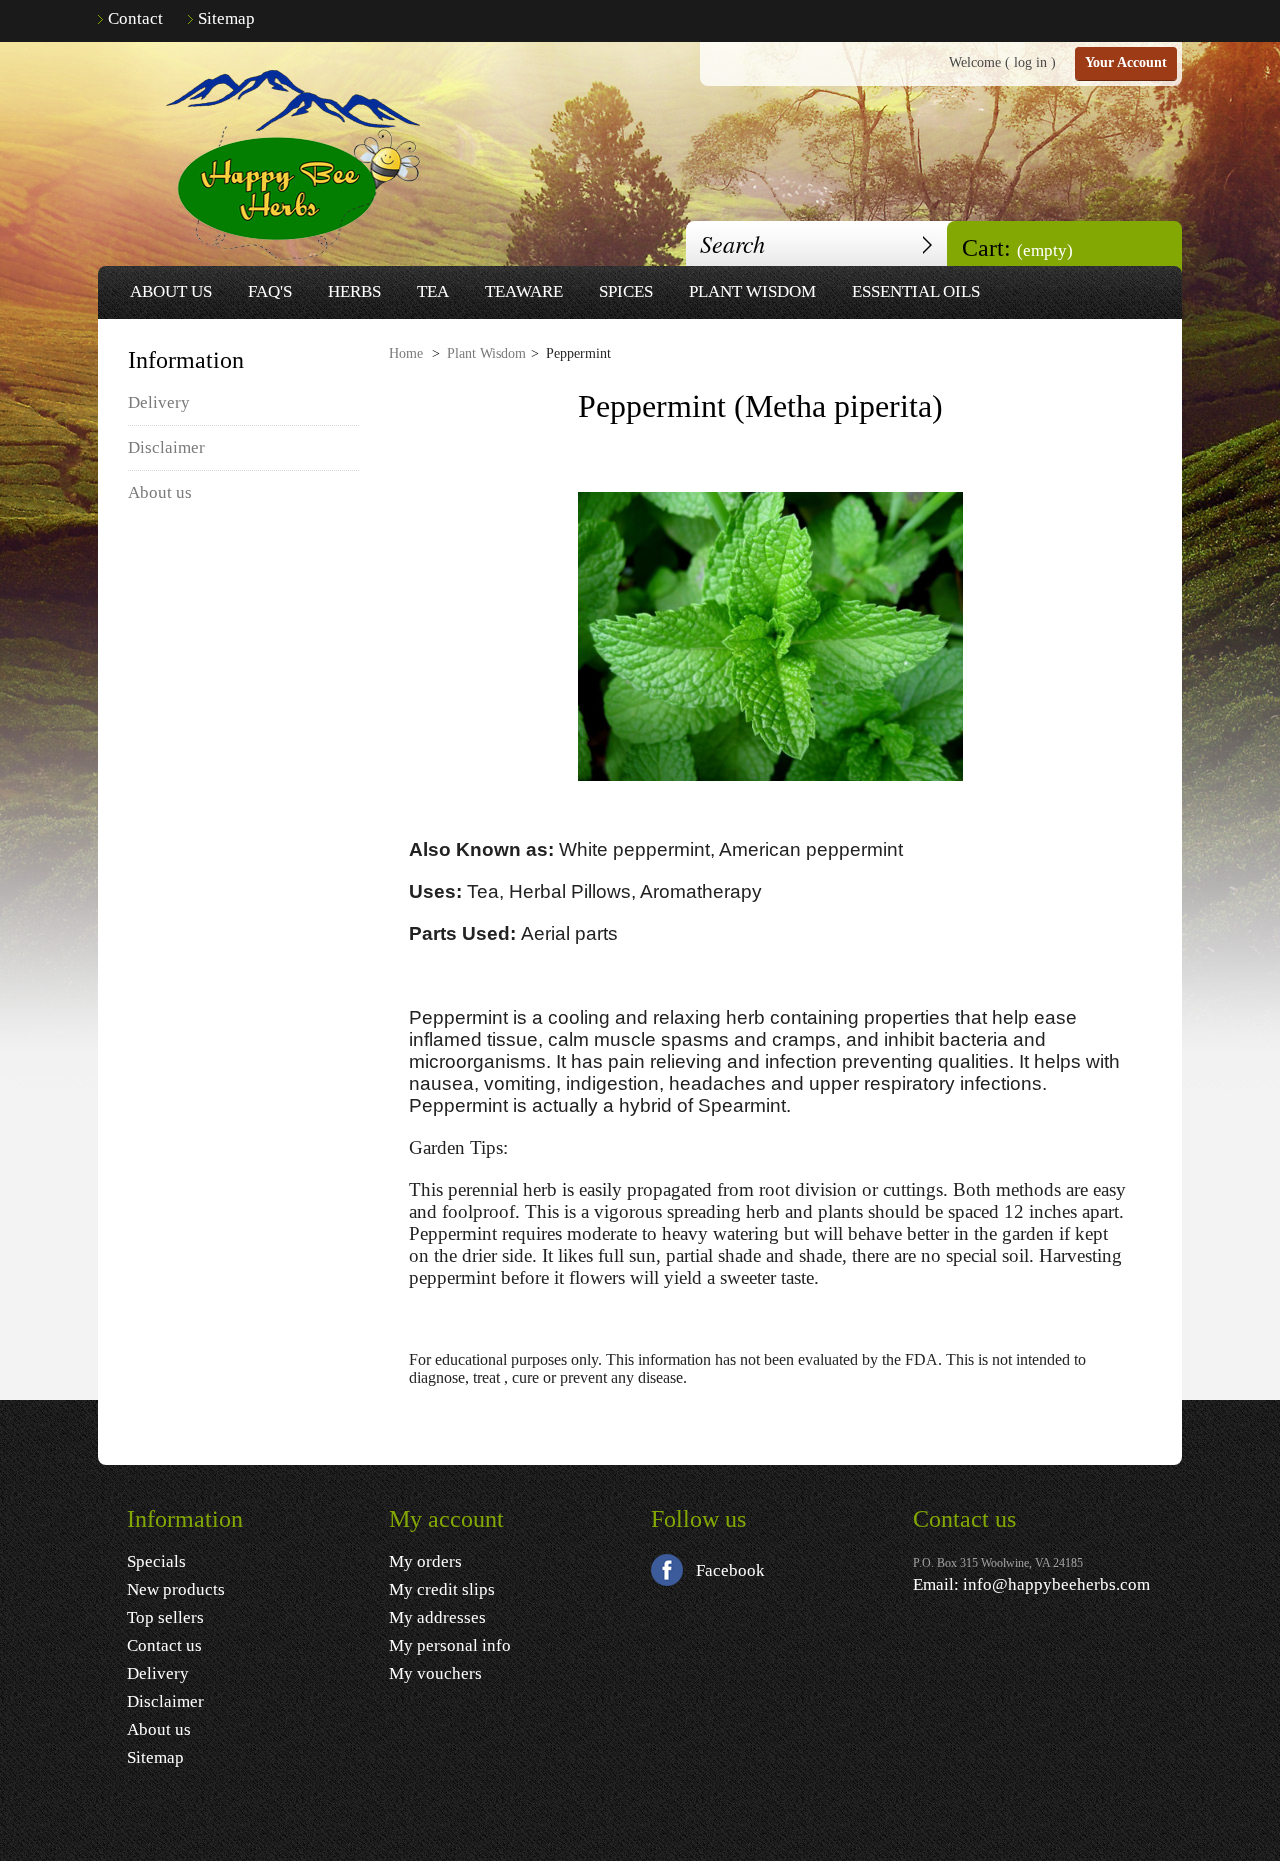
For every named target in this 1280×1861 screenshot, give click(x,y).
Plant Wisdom (752, 291)
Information (186, 360)
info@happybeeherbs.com (1056, 1584)
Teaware (524, 291)
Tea (433, 291)
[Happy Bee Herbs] (285, 166)
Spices (626, 291)
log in (1030, 62)
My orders (425, 1561)
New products (176, 1589)
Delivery (159, 402)
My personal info (450, 1645)
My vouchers (435, 1673)
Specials (156, 1561)
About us (171, 291)
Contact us (164, 1645)
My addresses (437, 1617)
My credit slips (442, 1589)
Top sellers (165, 1617)
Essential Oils (916, 291)
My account (446, 1519)
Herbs (354, 291)
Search (927, 243)
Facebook (730, 1570)
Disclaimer (166, 447)
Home (406, 353)
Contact (135, 18)
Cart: (1017, 248)
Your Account (1126, 62)
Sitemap (226, 18)
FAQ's (270, 291)
